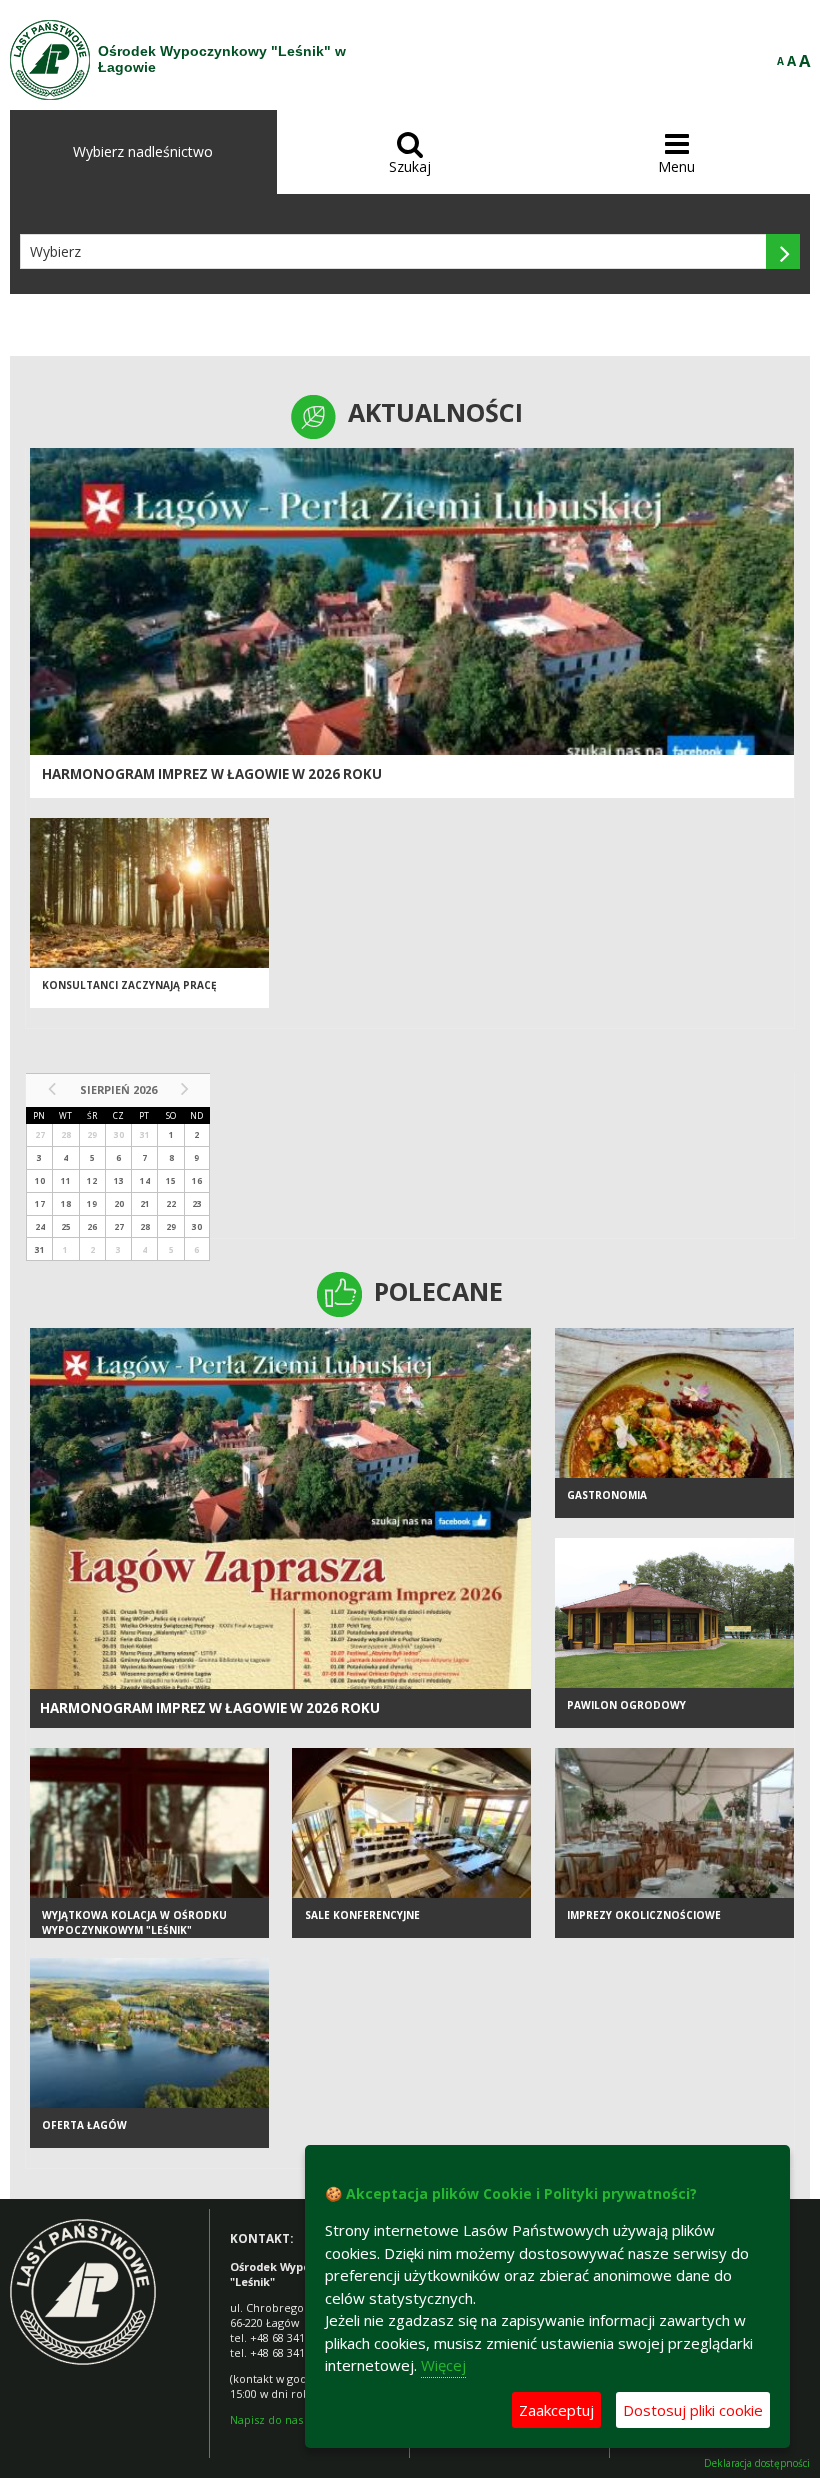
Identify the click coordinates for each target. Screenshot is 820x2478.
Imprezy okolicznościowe (644, 1915)
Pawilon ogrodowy (626, 1705)
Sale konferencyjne (362, 1915)
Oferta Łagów (84, 2125)
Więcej (443, 2365)
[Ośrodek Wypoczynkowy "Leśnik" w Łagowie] (50, 60)
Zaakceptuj (556, 2410)
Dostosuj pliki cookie (693, 2410)
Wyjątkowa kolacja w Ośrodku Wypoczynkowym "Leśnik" (134, 1922)
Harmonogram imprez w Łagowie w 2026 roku (212, 774)
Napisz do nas (266, 2419)
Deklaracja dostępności (757, 2463)
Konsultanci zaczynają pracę (129, 985)
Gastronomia (607, 1495)
